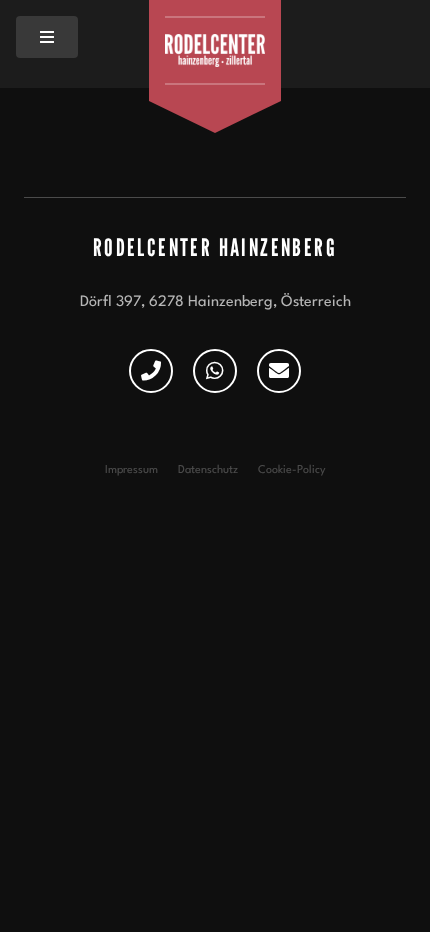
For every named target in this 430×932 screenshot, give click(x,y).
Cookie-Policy (292, 470)
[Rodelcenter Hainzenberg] (215, 50)
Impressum (131, 470)
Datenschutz (208, 470)
